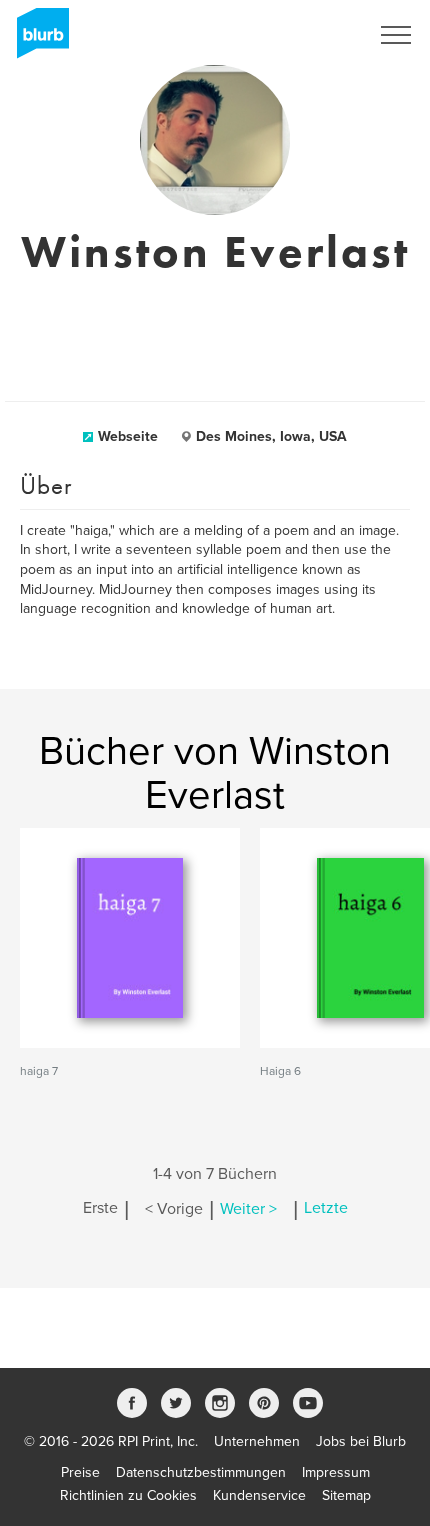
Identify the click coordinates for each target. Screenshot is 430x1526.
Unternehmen (257, 1441)
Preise (80, 1472)
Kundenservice (259, 1495)
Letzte (326, 1209)
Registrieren (306, 35)
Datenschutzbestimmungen (201, 1472)
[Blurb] (37, 40)
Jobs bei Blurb (361, 1441)
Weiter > (248, 1209)
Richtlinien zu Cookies (128, 1495)
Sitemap (346, 1495)
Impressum (336, 1472)
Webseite (128, 436)
